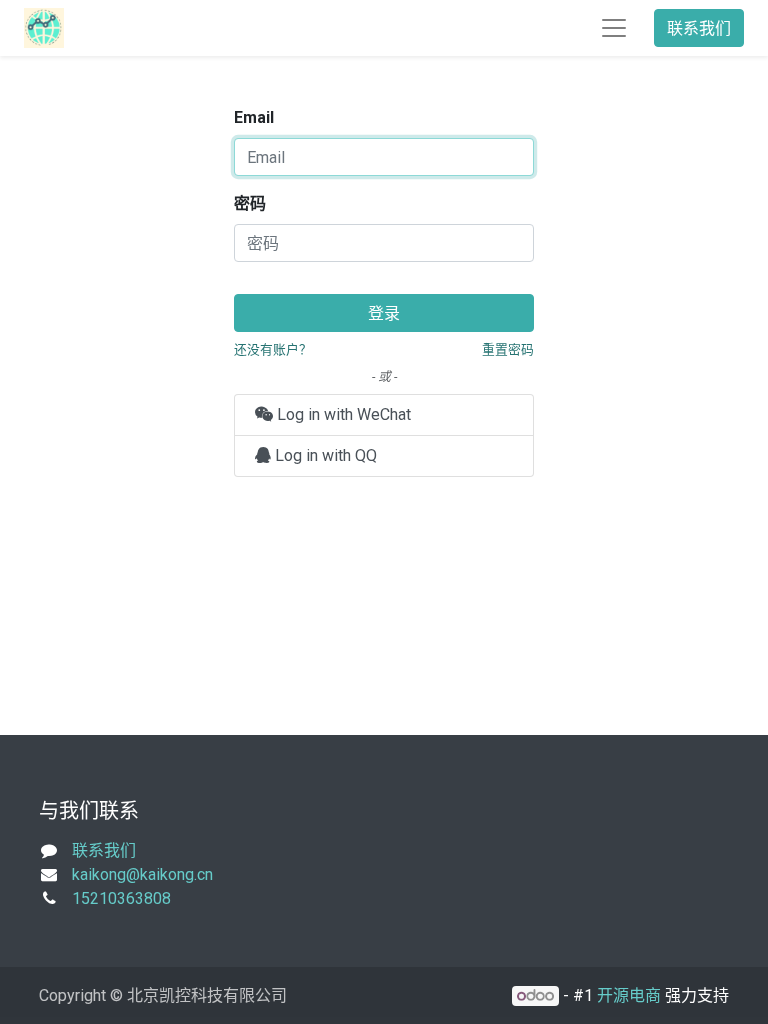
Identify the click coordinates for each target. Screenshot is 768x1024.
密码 (250, 203)
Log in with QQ (324, 455)
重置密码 (508, 349)
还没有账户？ (273, 349)
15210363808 (121, 898)
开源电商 (629, 995)
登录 (384, 313)
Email (254, 117)
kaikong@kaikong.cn (142, 874)
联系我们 (699, 28)
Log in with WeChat (342, 414)
